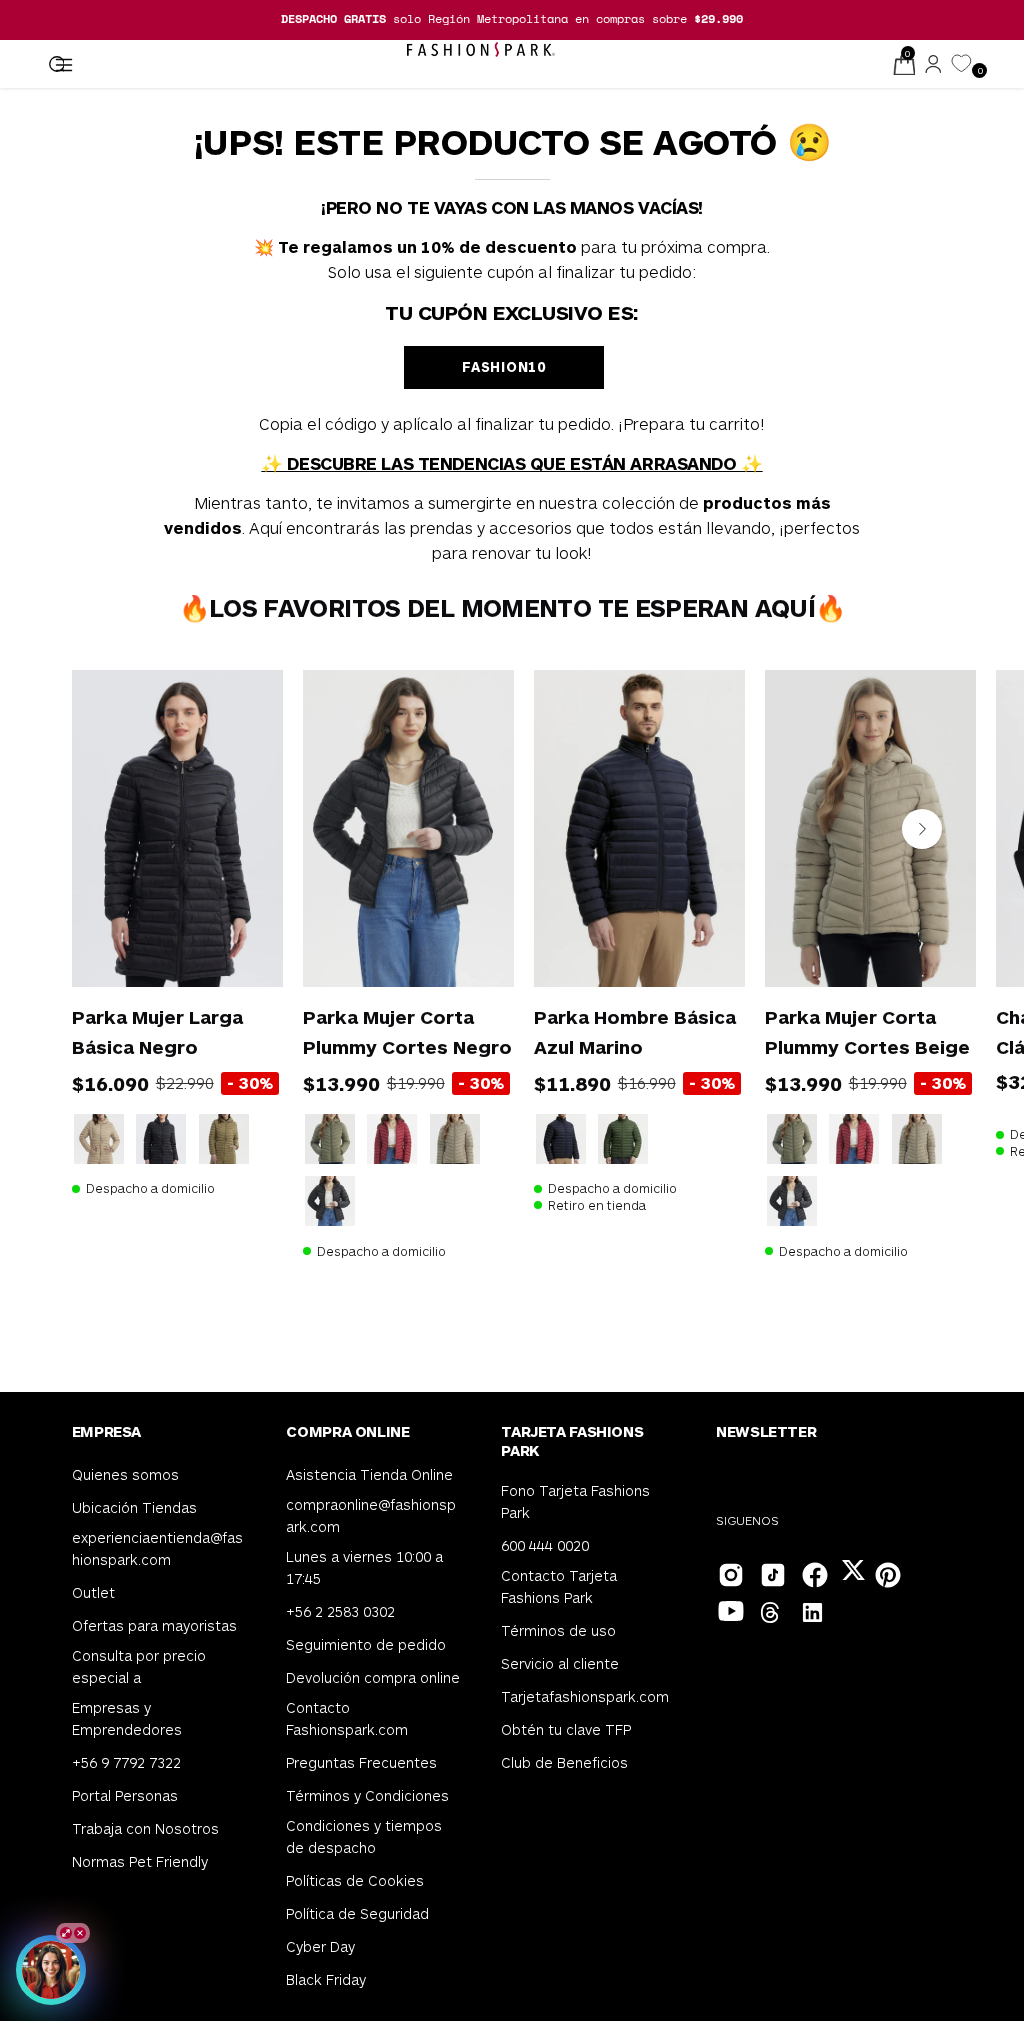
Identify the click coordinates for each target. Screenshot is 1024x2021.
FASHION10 (503, 366)
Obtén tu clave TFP (566, 1728)
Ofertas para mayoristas (154, 1625)
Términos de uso (558, 1629)
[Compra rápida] (239, 943)
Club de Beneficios (564, 1761)
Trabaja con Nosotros (145, 1827)
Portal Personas (125, 1794)
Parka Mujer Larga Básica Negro (157, 1031)
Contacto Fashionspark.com (347, 1718)
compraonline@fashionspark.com (371, 1515)
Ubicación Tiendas (134, 1507)
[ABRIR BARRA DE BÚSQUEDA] (56, 65)
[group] (512, 19)
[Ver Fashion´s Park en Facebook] (813, 1573)
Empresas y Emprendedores (127, 1718)
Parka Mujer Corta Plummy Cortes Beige (867, 1031)
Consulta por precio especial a (139, 1666)
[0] (961, 64)
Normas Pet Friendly (140, 1860)
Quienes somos (125, 1474)
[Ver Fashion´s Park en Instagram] (729, 1573)
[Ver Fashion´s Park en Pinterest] (886, 1573)
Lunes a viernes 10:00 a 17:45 (364, 1567)
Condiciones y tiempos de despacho (364, 1835)
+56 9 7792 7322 (126, 1761)
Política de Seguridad (357, 1912)
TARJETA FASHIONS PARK (572, 1440)
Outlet (93, 1592)
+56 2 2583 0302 (340, 1611)
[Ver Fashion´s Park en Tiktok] (771, 1573)
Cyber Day (320, 1945)
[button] (56, 65)
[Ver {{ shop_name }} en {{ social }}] (771, 1615)
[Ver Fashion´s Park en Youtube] (729, 1609)
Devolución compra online (373, 1677)
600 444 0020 (545, 1544)
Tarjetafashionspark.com (585, 1695)
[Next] (922, 829)
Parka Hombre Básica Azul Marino (635, 1031)
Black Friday (326, 1978)
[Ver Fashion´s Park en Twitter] (855, 1573)
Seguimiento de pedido (366, 1644)
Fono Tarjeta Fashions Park (575, 1501)
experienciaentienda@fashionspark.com (157, 1548)
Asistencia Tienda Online (369, 1474)
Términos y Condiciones (367, 1794)
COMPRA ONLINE (347, 1431)
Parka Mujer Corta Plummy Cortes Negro (407, 1031)
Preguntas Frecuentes (361, 1761)
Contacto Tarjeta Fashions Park (559, 1585)
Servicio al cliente (560, 1662)
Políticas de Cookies (355, 1879)
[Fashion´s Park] (481, 50)
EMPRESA (106, 1431)
